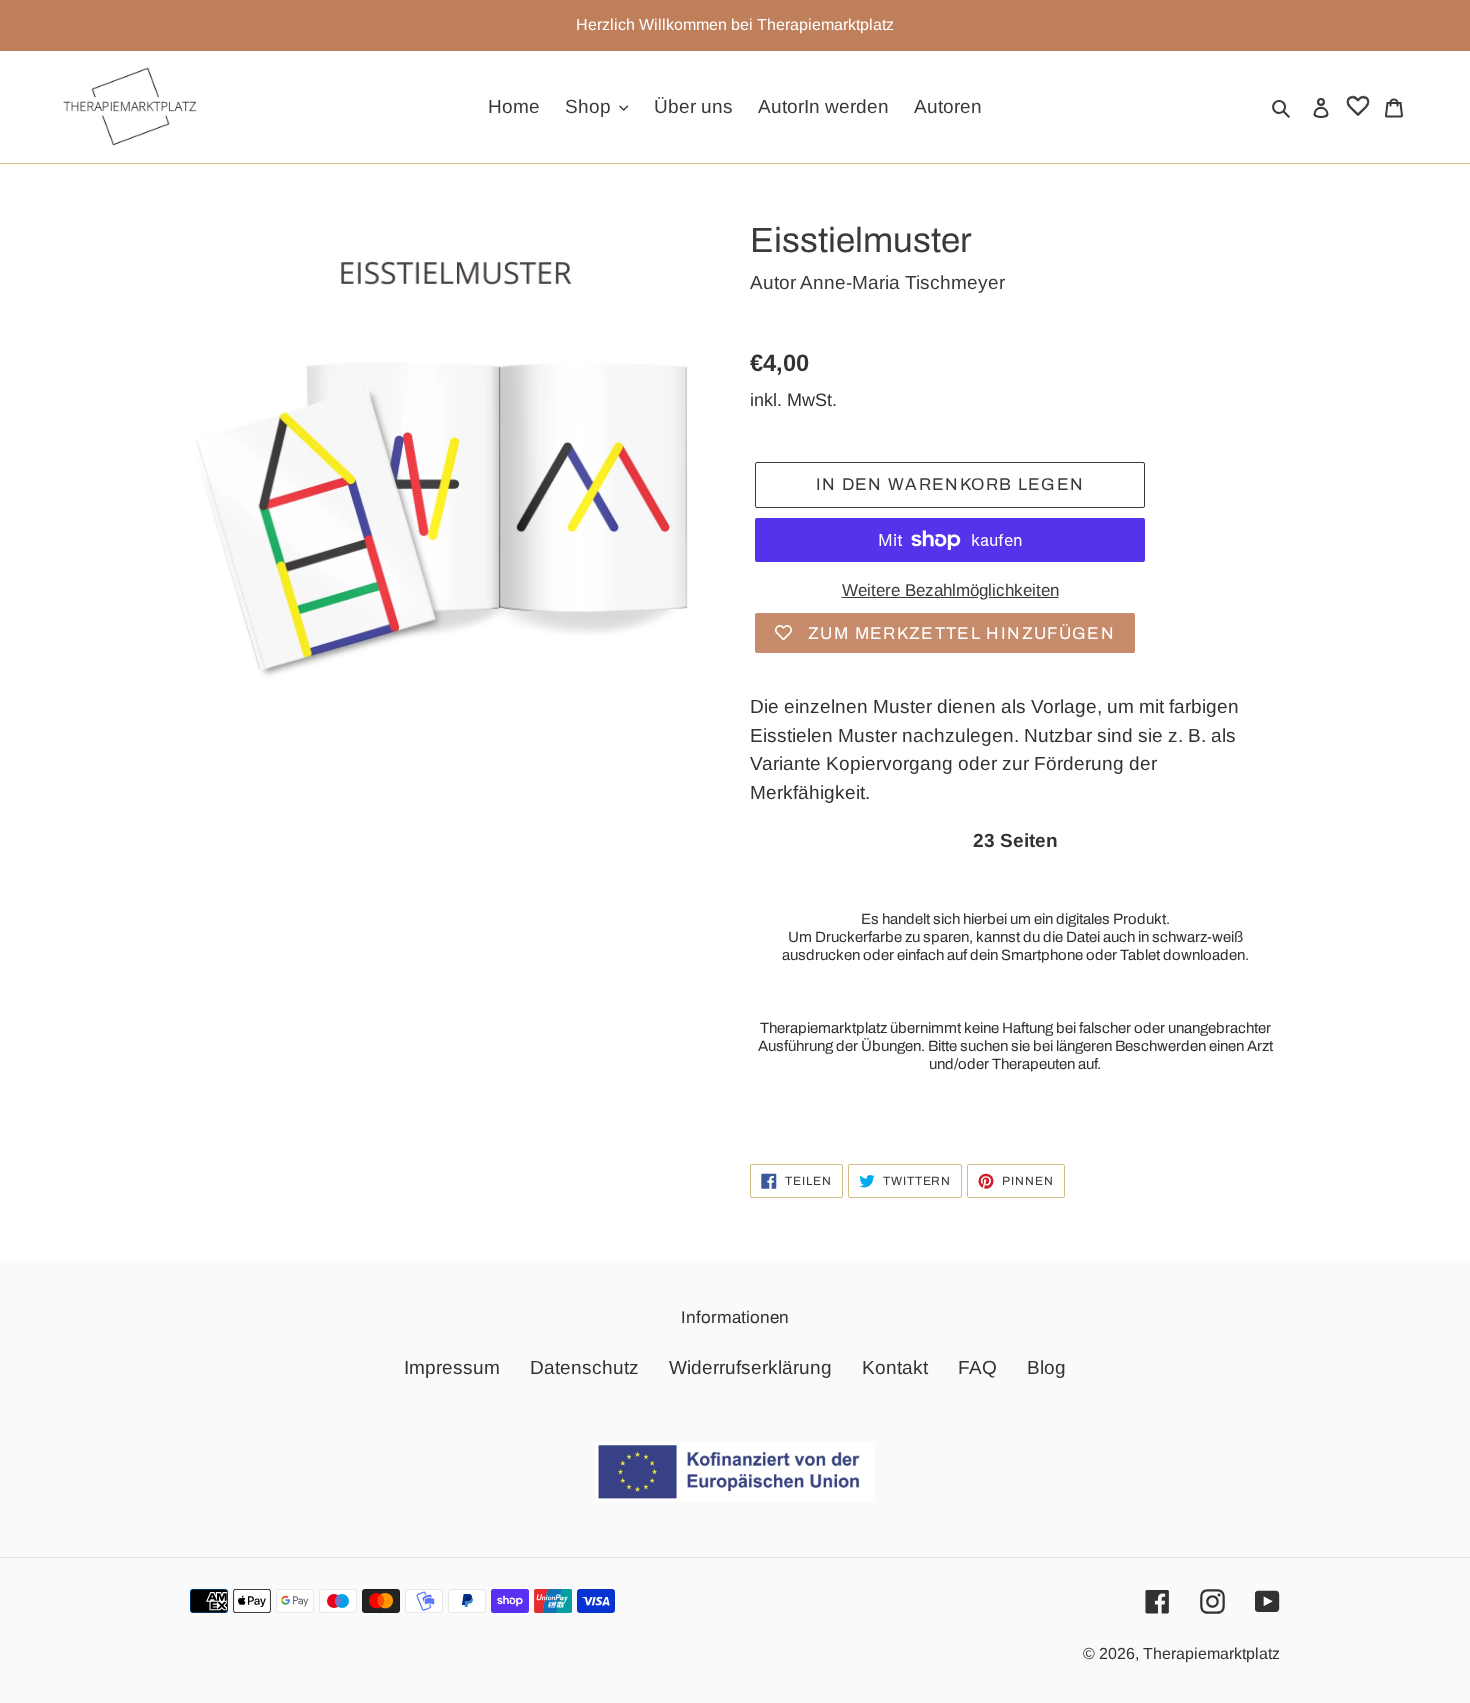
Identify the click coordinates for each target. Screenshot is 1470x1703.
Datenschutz (584, 1367)
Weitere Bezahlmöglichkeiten (950, 590)
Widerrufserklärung (750, 1367)
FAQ (977, 1367)
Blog (1046, 1367)
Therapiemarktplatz (1211, 1653)
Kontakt (895, 1367)
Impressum (452, 1367)
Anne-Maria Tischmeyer (902, 282)
